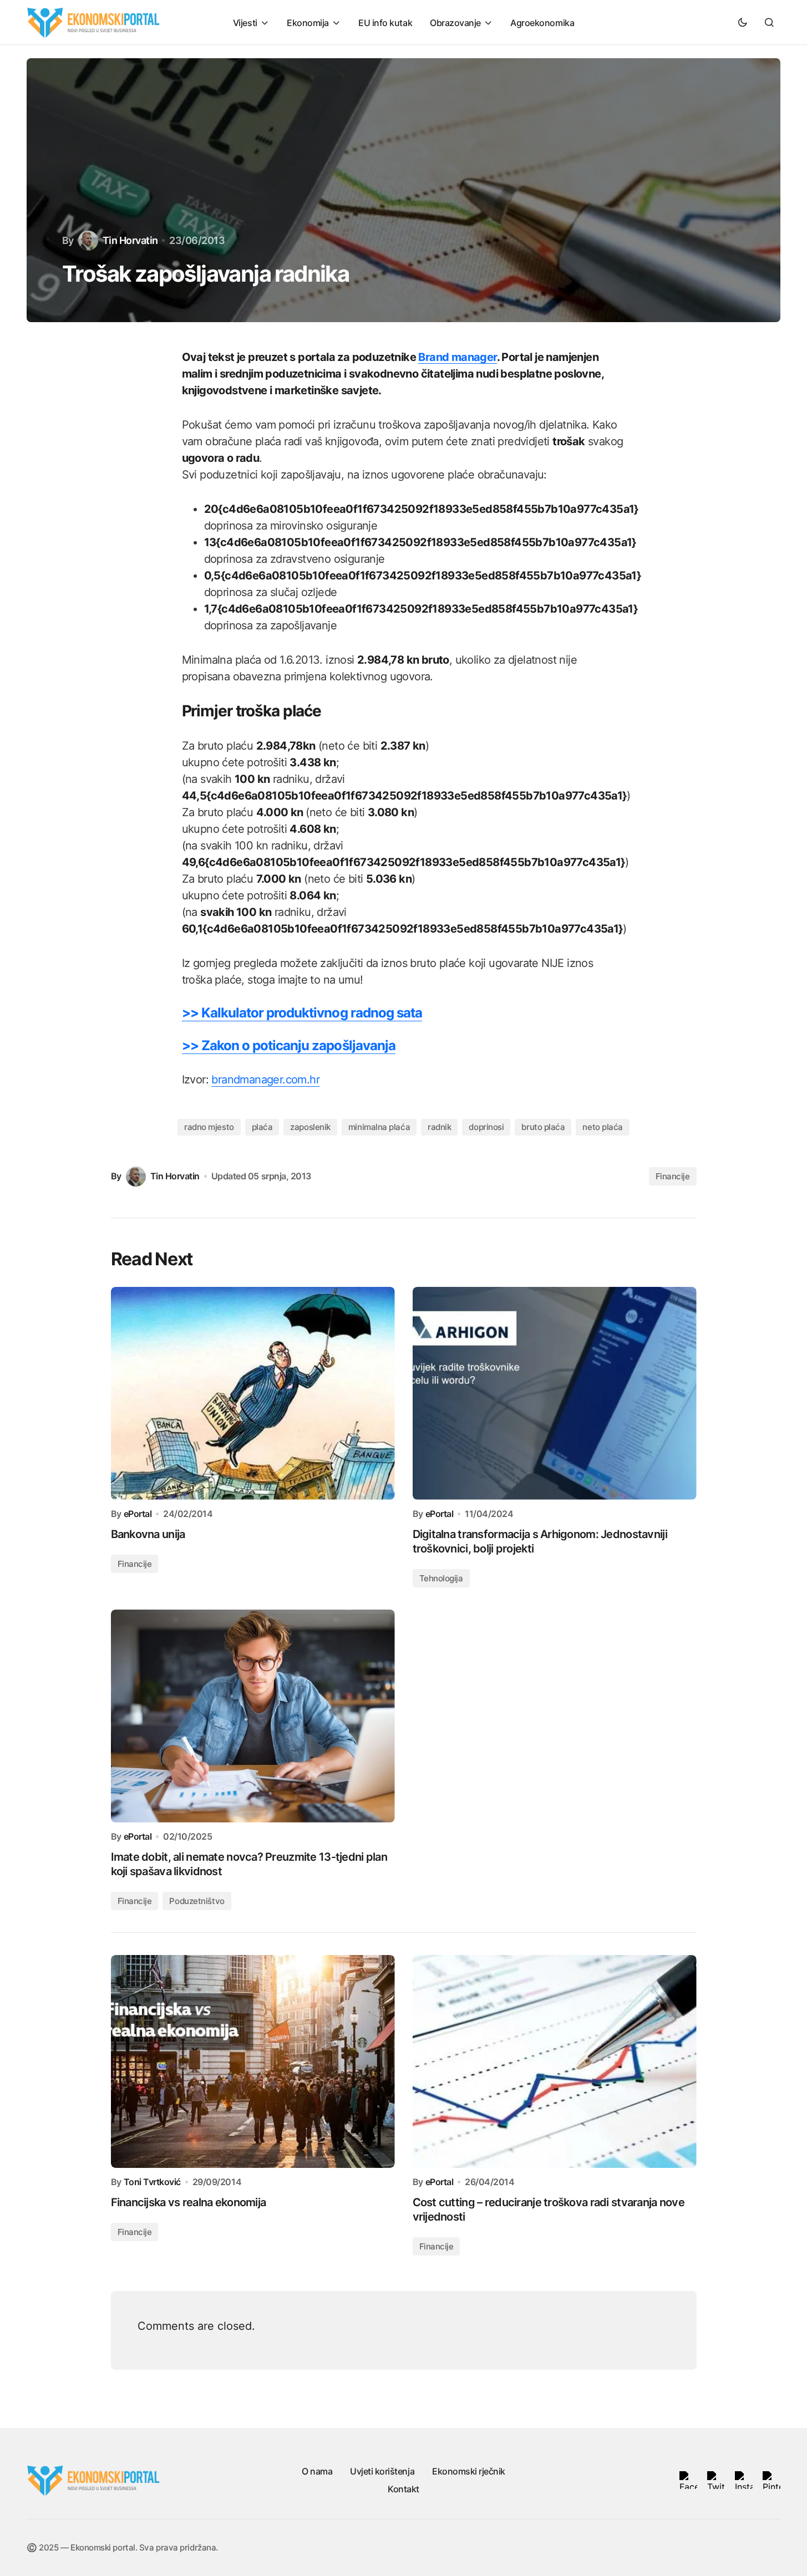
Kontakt (403, 2489)
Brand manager (457, 357)
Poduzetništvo (197, 1901)
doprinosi (486, 1127)
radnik (439, 1127)
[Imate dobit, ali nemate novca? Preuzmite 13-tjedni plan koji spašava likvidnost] (253, 1716)
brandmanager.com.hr (265, 1080)
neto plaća (603, 1127)
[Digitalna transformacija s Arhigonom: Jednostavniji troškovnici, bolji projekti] (555, 1393)
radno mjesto (209, 1127)
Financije (673, 1176)
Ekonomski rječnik (469, 2471)
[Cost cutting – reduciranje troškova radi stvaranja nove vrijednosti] (555, 2061)
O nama (317, 2471)
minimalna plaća (379, 1127)
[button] (743, 22)
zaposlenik (310, 1127)
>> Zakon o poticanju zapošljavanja (289, 1045)
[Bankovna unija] (253, 1393)
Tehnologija (441, 1578)
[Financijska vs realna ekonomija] (253, 2061)
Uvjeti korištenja (382, 2471)
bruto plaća (543, 1127)
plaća (262, 1127)
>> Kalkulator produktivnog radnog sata (302, 1013)
